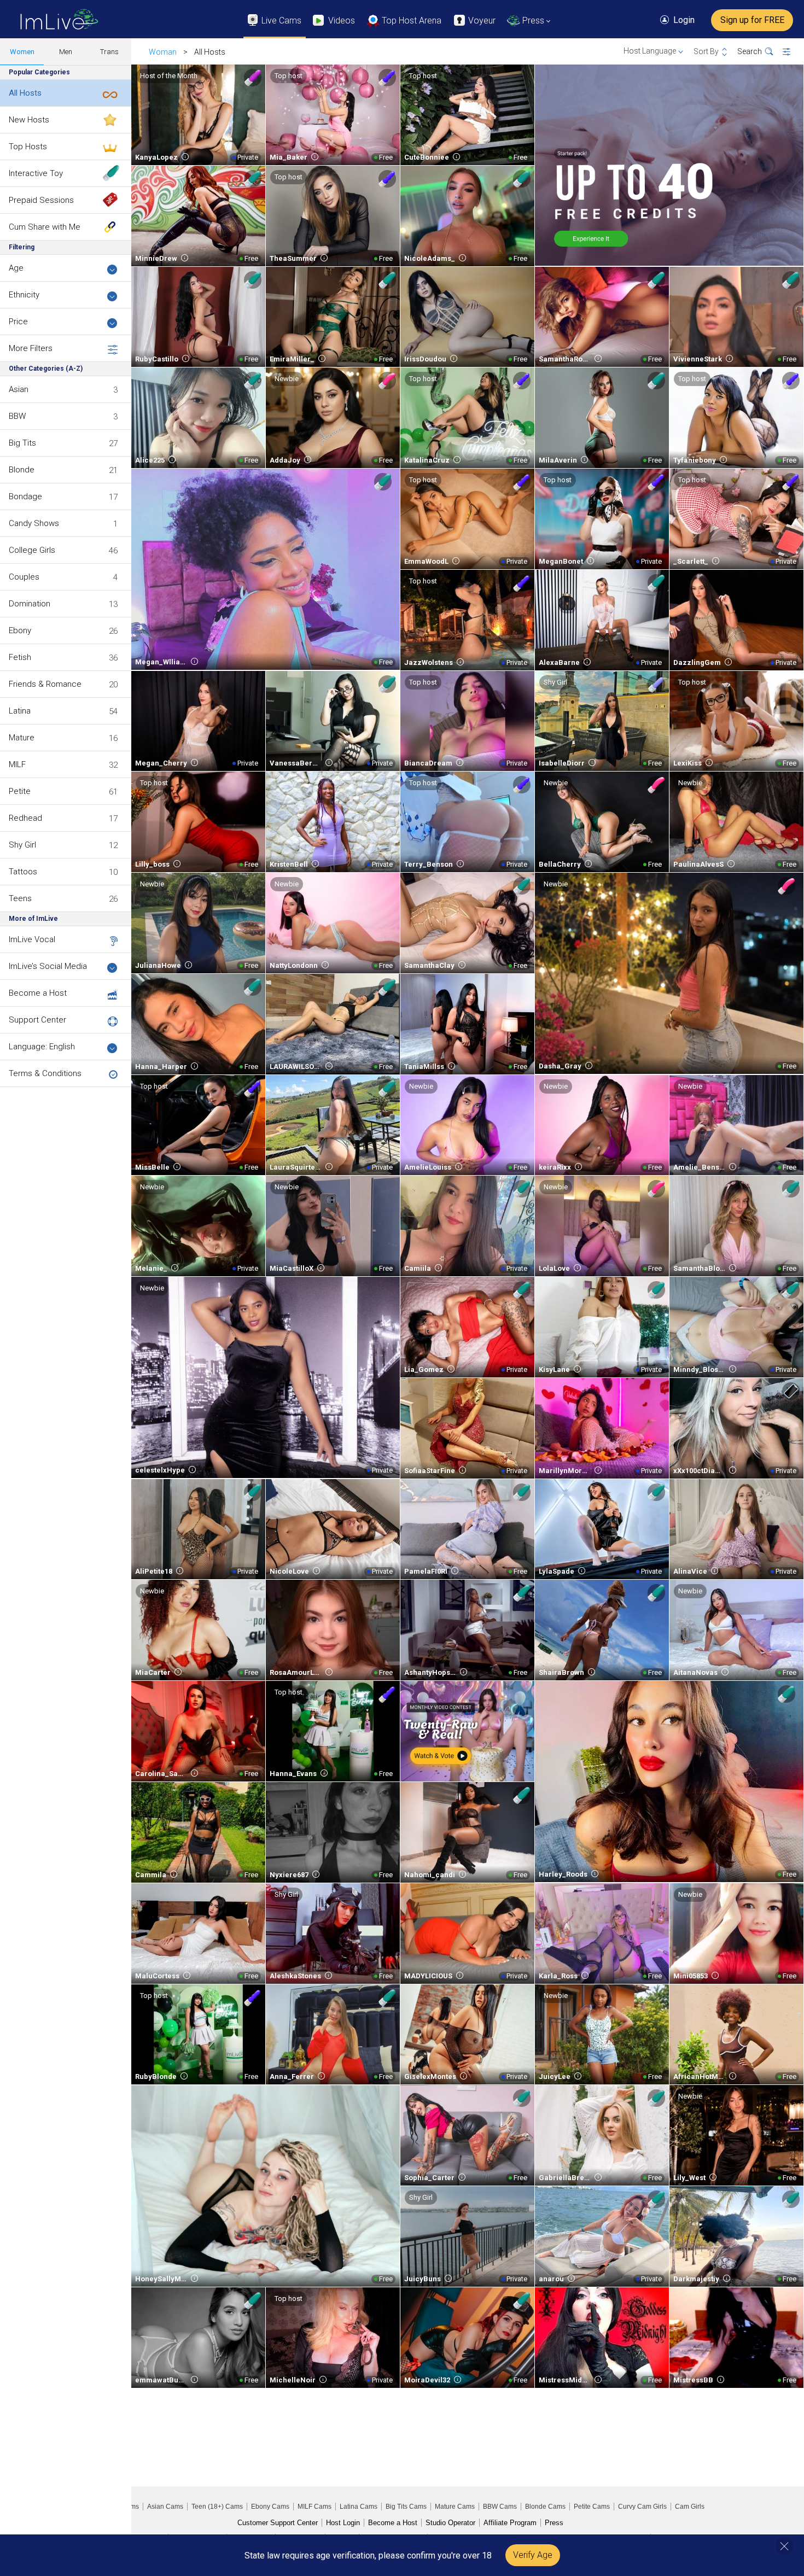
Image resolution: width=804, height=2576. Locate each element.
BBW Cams (500, 2507)
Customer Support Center (278, 2523)
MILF (17, 764)
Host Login (343, 2523)
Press (554, 2523)
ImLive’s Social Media (48, 966)
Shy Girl (22, 845)
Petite (20, 791)
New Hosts (29, 120)
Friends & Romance (45, 684)
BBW (17, 416)
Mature (22, 738)
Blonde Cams (545, 2507)
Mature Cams (455, 2507)
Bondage (25, 496)
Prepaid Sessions (41, 200)
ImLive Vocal (32, 939)
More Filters (31, 348)
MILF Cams (314, 2507)
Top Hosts (28, 147)
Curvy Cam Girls (642, 2507)
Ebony (20, 630)
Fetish (20, 657)
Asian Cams (165, 2507)
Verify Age (533, 2555)
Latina (20, 711)
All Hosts (25, 93)
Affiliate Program (510, 2523)
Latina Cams (359, 2507)
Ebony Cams (270, 2507)
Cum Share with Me (45, 227)
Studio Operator (450, 2523)
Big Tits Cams (406, 2507)
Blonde (22, 470)
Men (66, 52)
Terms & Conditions (45, 1073)
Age (16, 268)
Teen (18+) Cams (217, 2507)
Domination (30, 604)
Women (22, 52)
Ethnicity (24, 295)
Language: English (42, 1047)
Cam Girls (690, 2507)
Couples (24, 577)
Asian (19, 389)
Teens (20, 898)
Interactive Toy (36, 173)
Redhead (25, 818)
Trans (109, 52)
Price (18, 322)
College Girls (32, 550)
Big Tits (22, 443)
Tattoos (23, 872)
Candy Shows (34, 523)
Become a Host (38, 993)
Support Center (37, 1020)
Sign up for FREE (752, 20)
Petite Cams (592, 2507)
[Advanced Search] (793, 52)
